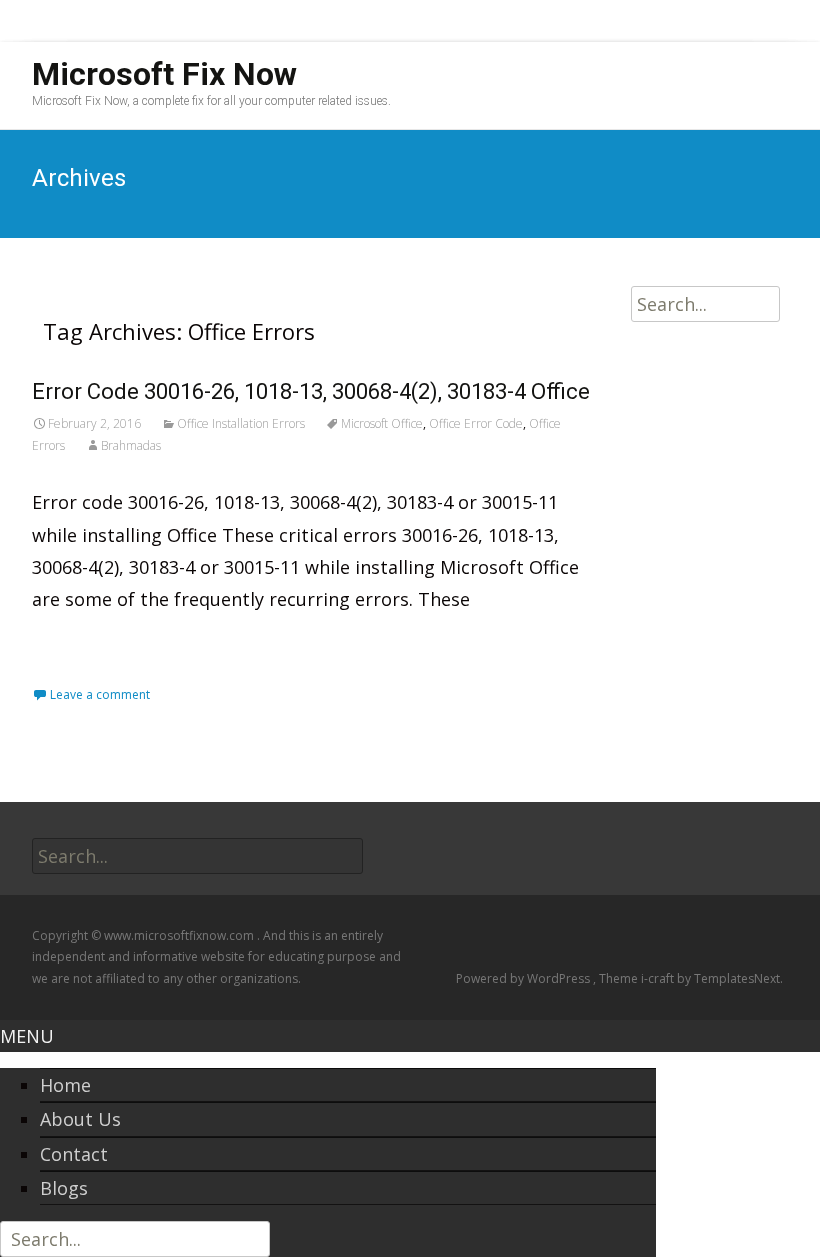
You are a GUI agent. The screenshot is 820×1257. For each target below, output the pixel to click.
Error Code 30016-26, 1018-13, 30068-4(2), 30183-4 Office (311, 391)
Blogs (64, 1188)
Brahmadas (131, 445)
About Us (80, 1119)
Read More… (88, 644)
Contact (74, 1154)
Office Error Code (476, 423)
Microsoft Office (382, 423)
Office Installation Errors (241, 423)
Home (65, 1085)
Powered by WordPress (524, 978)
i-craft (659, 978)
